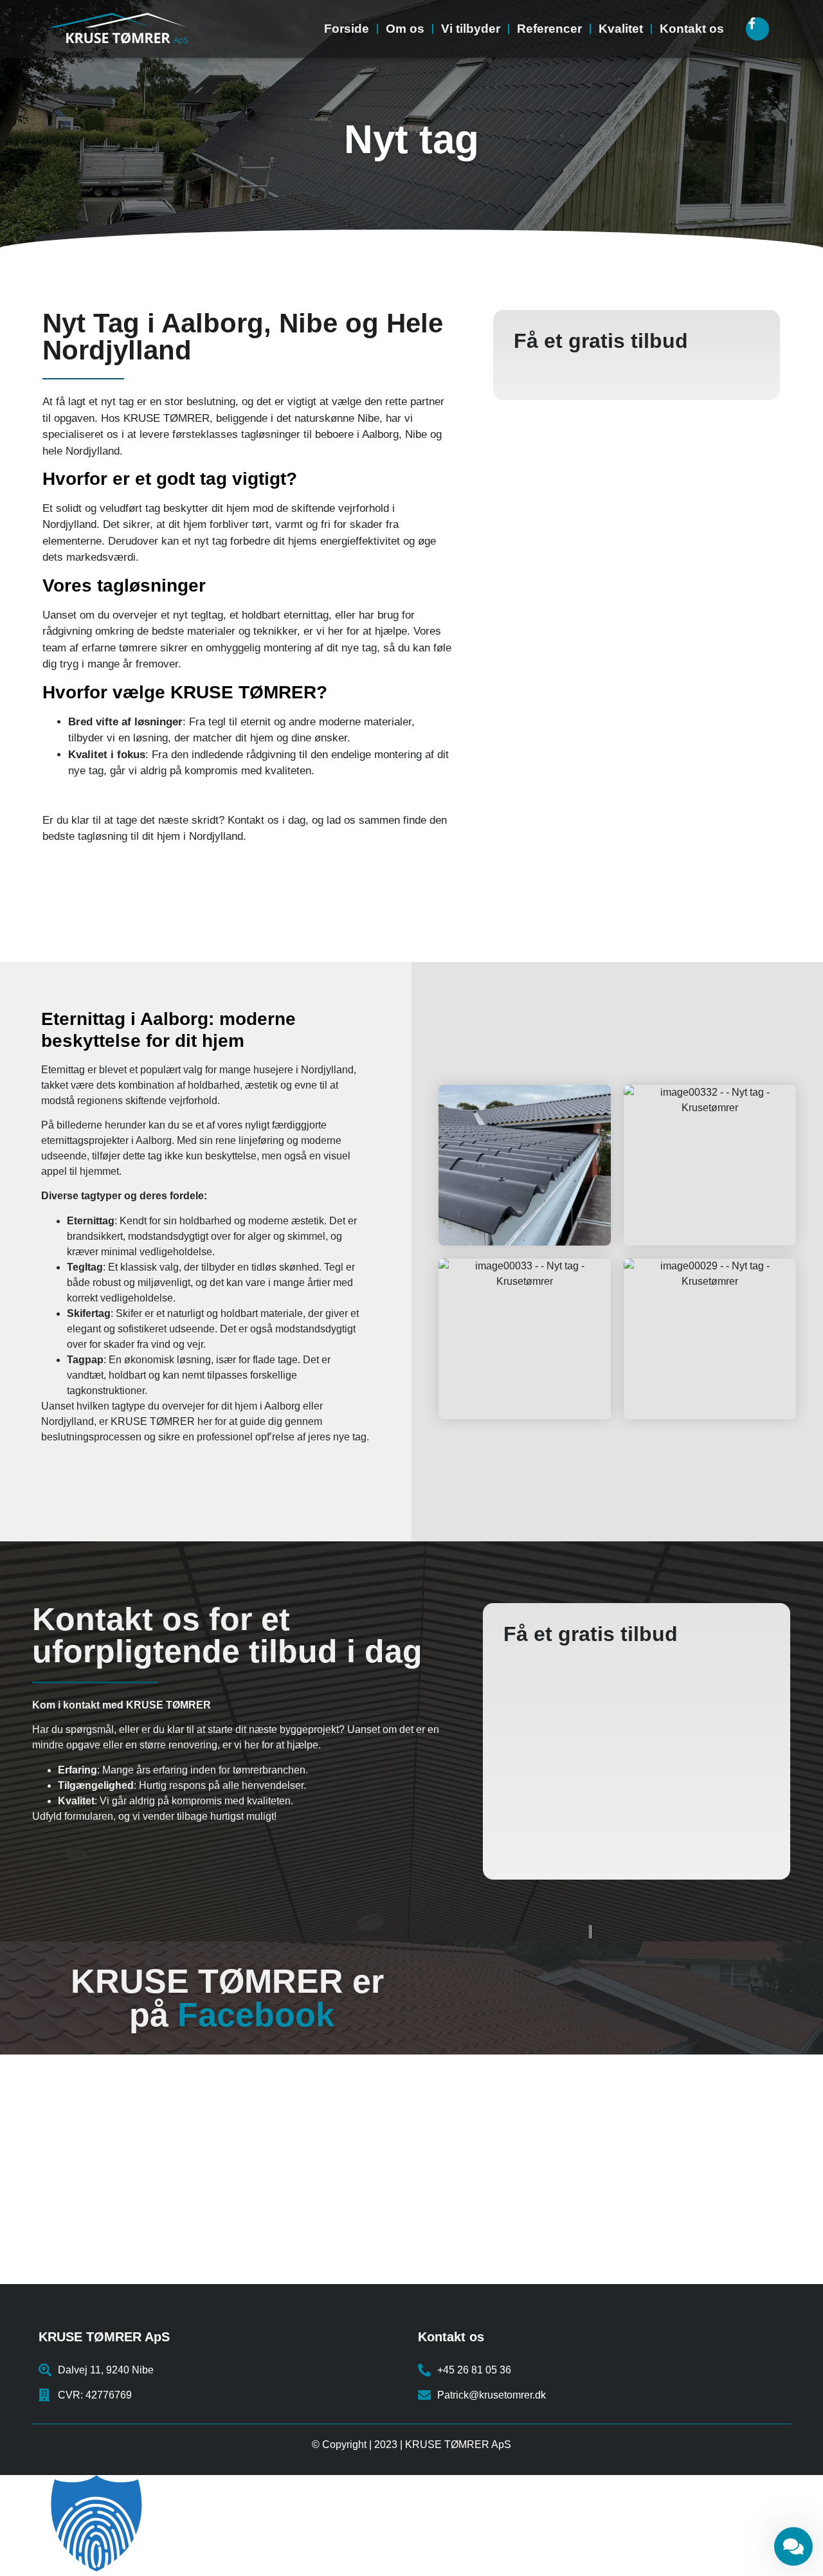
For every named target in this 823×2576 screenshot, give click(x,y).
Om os (405, 29)
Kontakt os (692, 29)
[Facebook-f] (757, 29)
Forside (347, 29)
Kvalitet (621, 29)
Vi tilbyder (471, 29)
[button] (411, 2526)
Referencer (549, 29)
